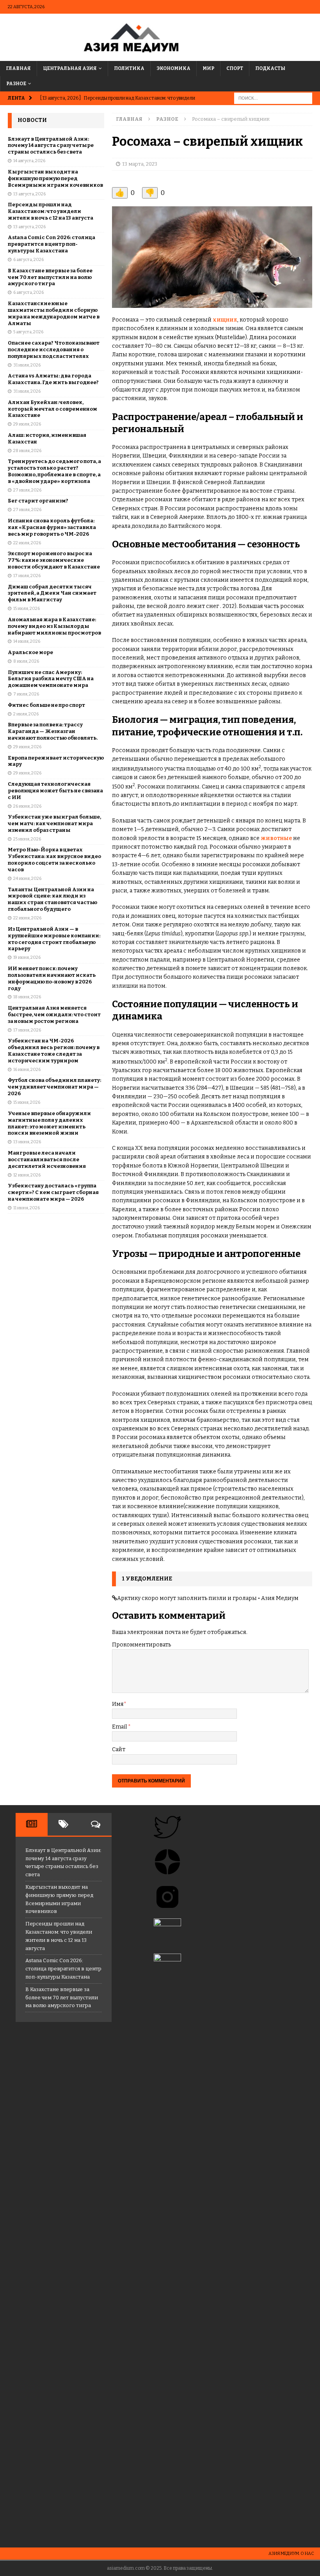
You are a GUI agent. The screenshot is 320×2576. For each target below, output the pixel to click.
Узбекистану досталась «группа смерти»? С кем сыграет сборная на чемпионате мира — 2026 (53, 1192)
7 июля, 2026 (26, 694)
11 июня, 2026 (27, 1208)
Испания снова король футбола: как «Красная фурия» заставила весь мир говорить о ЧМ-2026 (52, 527)
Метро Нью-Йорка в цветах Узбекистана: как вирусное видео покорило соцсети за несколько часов (54, 860)
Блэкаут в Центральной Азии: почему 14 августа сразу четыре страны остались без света (51, 146)
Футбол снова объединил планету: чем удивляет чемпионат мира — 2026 (54, 1087)
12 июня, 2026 (27, 1175)
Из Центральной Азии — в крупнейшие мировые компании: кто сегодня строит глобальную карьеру (54, 939)
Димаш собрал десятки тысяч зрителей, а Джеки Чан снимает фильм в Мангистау (52, 593)
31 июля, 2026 (27, 365)
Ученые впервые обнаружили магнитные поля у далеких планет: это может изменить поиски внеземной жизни (49, 1123)
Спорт (235, 68)
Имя (118, 1704)
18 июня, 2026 (27, 997)
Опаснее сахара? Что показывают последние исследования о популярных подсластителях (54, 349)
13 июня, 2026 (27, 1142)
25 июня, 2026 (27, 839)
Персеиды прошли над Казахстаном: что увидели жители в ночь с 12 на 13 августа (51, 211)
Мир (208, 68)
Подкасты (270, 68)
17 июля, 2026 (27, 576)
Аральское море (30, 652)
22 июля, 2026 (27, 543)
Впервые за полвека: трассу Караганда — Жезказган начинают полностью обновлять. (53, 731)
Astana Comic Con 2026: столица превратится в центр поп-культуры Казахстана (52, 244)
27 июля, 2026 (27, 490)
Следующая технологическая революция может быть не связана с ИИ (55, 791)
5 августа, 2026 (28, 332)
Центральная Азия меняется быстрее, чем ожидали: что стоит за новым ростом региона (54, 1014)
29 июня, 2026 (27, 747)
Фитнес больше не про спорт (46, 705)
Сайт (119, 1749)
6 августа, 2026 (28, 260)
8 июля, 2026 (26, 661)
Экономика (173, 68)
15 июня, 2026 (27, 1102)
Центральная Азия (70, 68)
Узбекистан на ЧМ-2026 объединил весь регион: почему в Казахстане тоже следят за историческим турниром (54, 1051)
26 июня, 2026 (27, 806)
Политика (129, 68)
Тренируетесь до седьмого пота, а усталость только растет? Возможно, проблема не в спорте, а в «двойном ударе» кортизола (54, 471)
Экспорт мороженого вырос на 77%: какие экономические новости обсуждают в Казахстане (54, 560)
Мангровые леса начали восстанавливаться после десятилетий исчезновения (47, 1159)
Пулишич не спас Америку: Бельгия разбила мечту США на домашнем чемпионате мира (51, 679)
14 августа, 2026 (29, 161)
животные (276, 838)
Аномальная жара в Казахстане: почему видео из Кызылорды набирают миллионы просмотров (54, 626)
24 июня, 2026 (27, 879)
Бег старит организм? (38, 501)
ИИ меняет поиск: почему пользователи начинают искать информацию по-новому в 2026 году (52, 978)
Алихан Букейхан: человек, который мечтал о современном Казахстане (52, 409)
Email (120, 1727)
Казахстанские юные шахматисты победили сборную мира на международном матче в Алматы (54, 313)
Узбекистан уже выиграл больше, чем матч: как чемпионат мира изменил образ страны (54, 823)
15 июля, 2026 (27, 609)
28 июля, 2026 (27, 451)
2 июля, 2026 (26, 714)
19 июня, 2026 (27, 957)
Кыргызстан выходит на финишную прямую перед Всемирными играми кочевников (55, 178)
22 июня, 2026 (27, 918)
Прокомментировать (141, 1645)
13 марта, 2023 (140, 164)
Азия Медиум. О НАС (291, 2554)
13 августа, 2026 (29, 194)
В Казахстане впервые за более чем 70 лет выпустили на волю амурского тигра (50, 277)
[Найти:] (273, 98)
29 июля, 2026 (27, 424)
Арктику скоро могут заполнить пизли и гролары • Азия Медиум (208, 1598)
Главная (18, 68)
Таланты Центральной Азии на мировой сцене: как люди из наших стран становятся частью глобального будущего (52, 899)
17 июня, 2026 (27, 1030)
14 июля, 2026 (27, 641)
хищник (225, 320)
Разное (16, 84)
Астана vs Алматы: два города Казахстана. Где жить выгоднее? (53, 379)
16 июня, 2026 (27, 1070)
